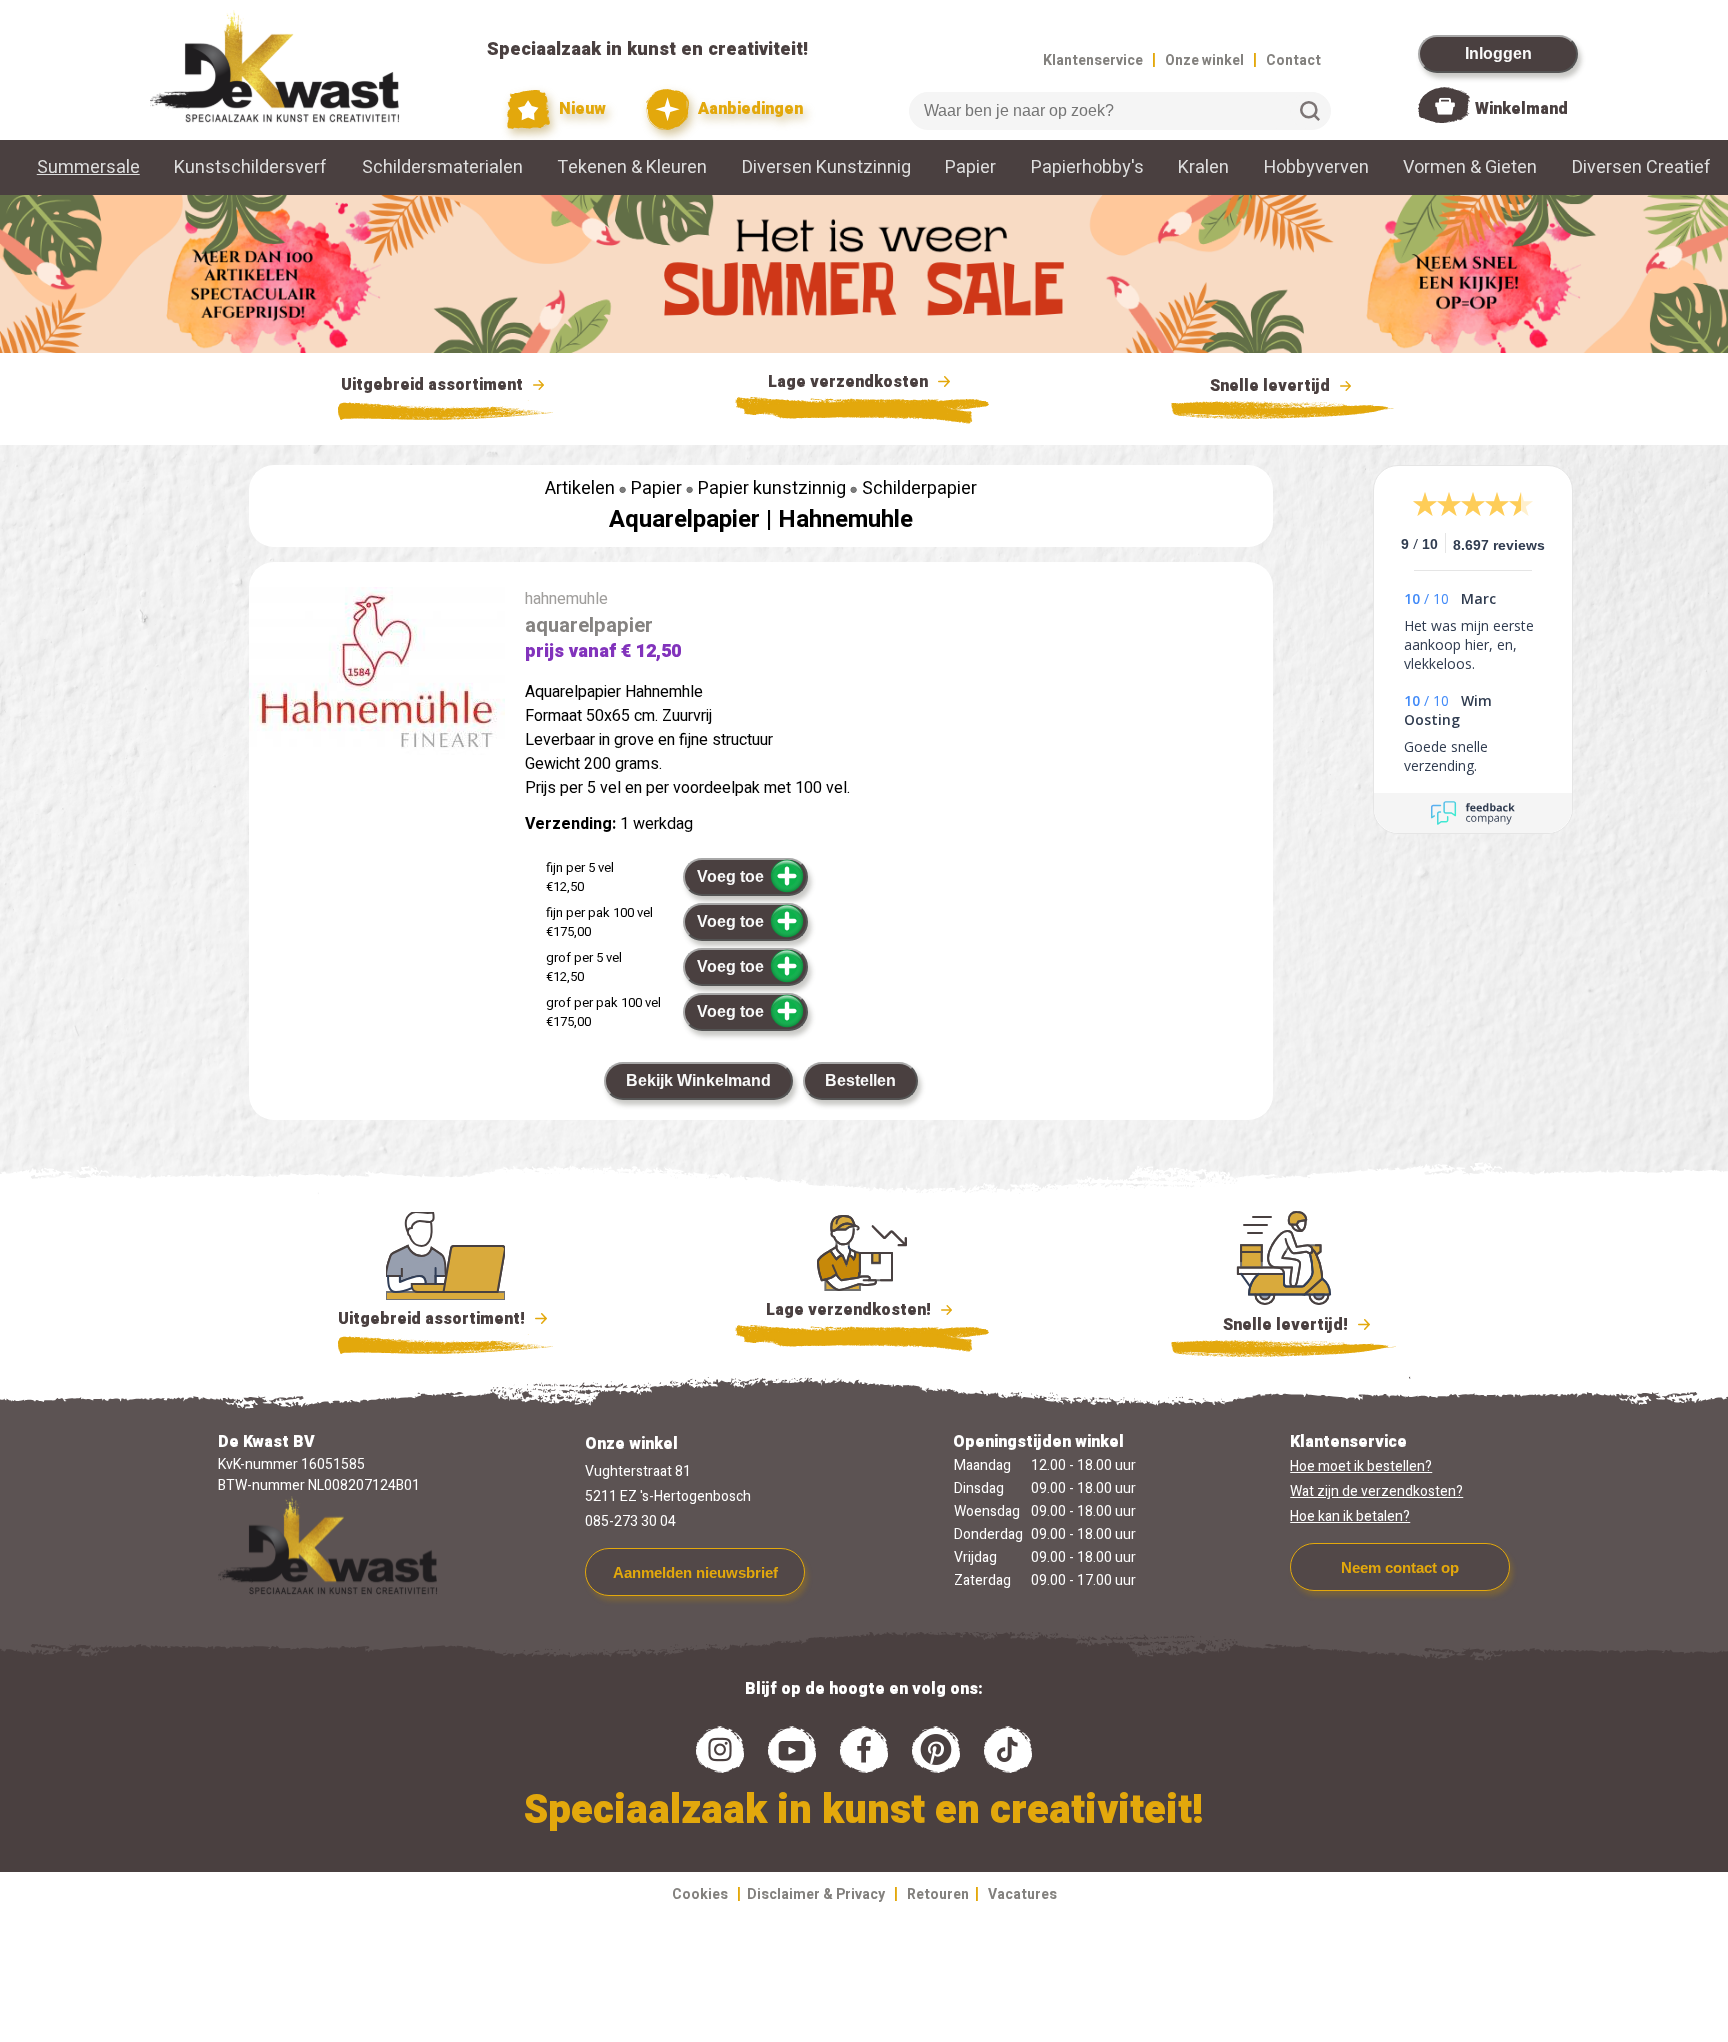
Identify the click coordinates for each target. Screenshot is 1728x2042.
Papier (970, 167)
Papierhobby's (1087, 167)
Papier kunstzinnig (772, 488)
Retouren (938, 1894)
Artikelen (580, 488)
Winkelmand (1521, 109)
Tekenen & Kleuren (632, 167)
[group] (377, 676)
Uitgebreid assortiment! (433, 1319)
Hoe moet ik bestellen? (1361, 1466)
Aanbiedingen (748, 109)
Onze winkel (1204, 60)
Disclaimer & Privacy (816, 1894)
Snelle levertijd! (1271, 1325)
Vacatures (1022, 1894)
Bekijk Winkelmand (698, 1080)
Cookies (700, 1894)
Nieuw (580, 109)
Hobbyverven (1316, 167)
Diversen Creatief (1641, 167)
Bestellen (860, 1080)
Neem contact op (1400, 1567)
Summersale (88, 167)
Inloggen (1498, 53)
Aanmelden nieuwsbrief (695, 1572)
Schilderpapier (919, 488)
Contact (1293, 60)
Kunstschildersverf (250, 167)
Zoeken (1310, 111)
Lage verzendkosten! (850, 1310)
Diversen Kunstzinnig (826, 167)
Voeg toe (730, 876)
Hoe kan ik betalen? (1350, 1516)
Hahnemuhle (845, 519)
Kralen (1203, 167)
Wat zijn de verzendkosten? (1376, 1491)
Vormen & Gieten (1470, 167)
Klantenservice (1093, 60)
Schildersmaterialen (442, 167)
